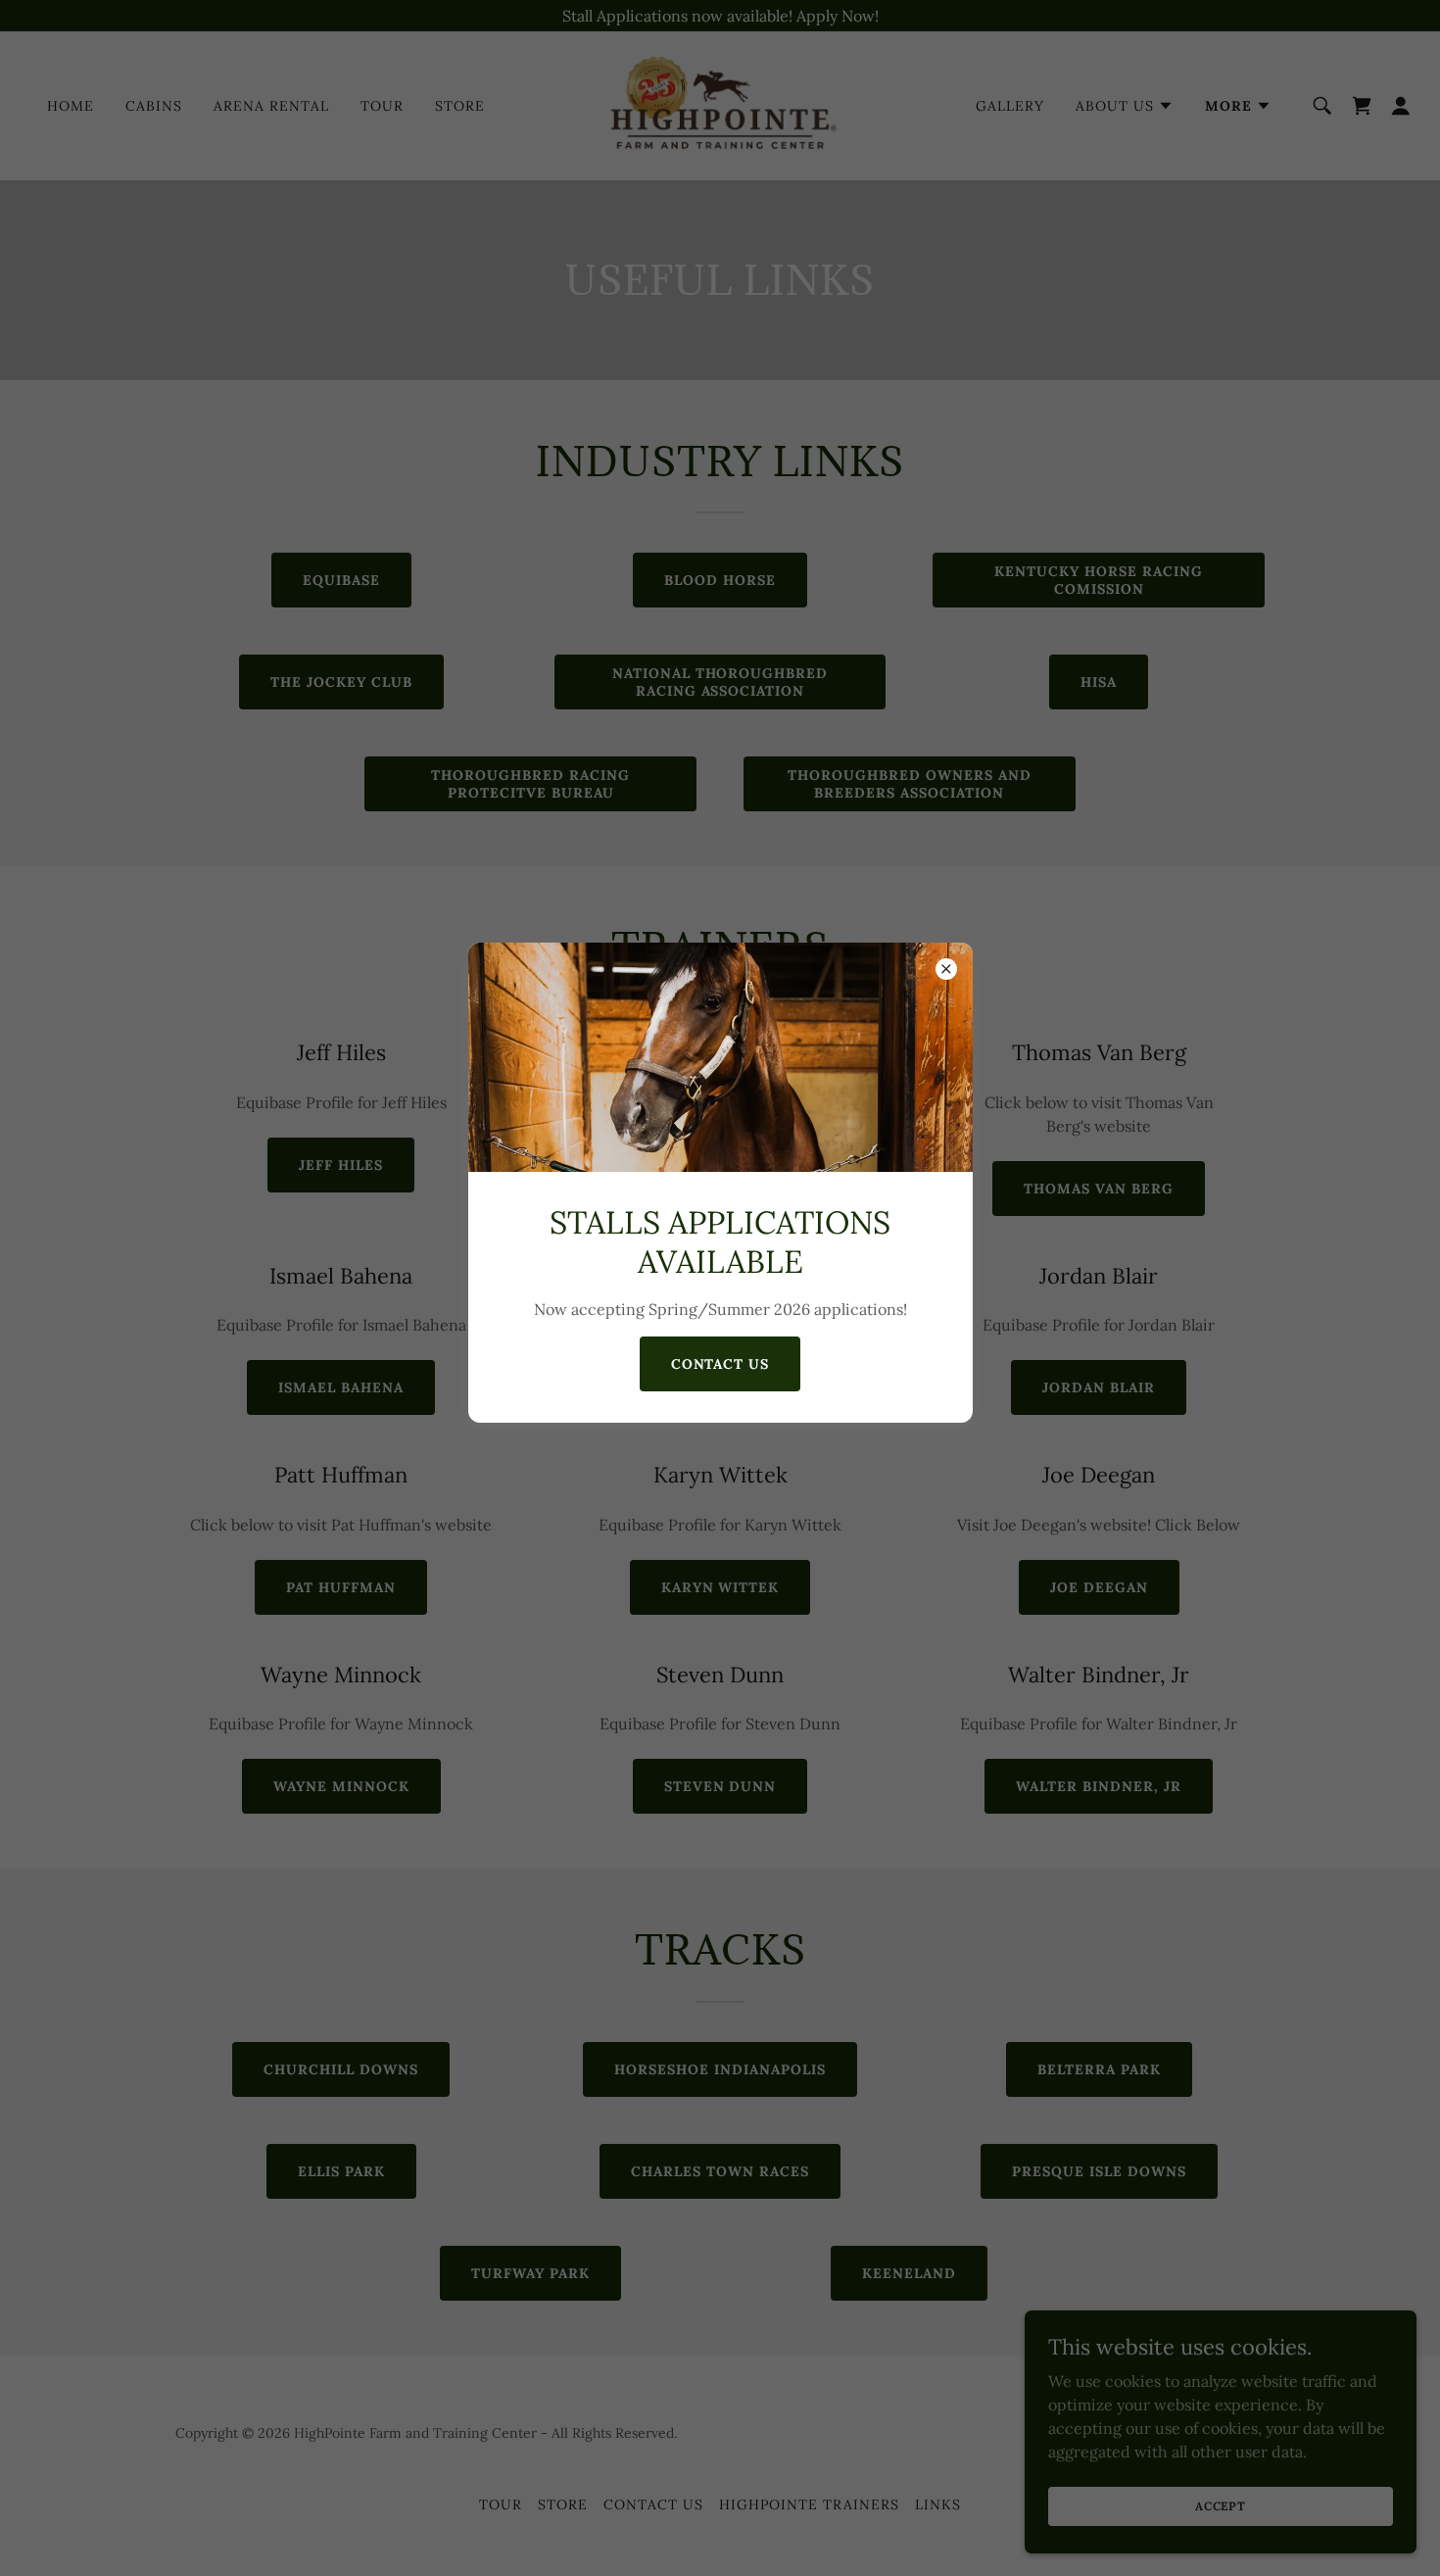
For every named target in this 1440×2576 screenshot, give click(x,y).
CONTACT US (720, 1364)
